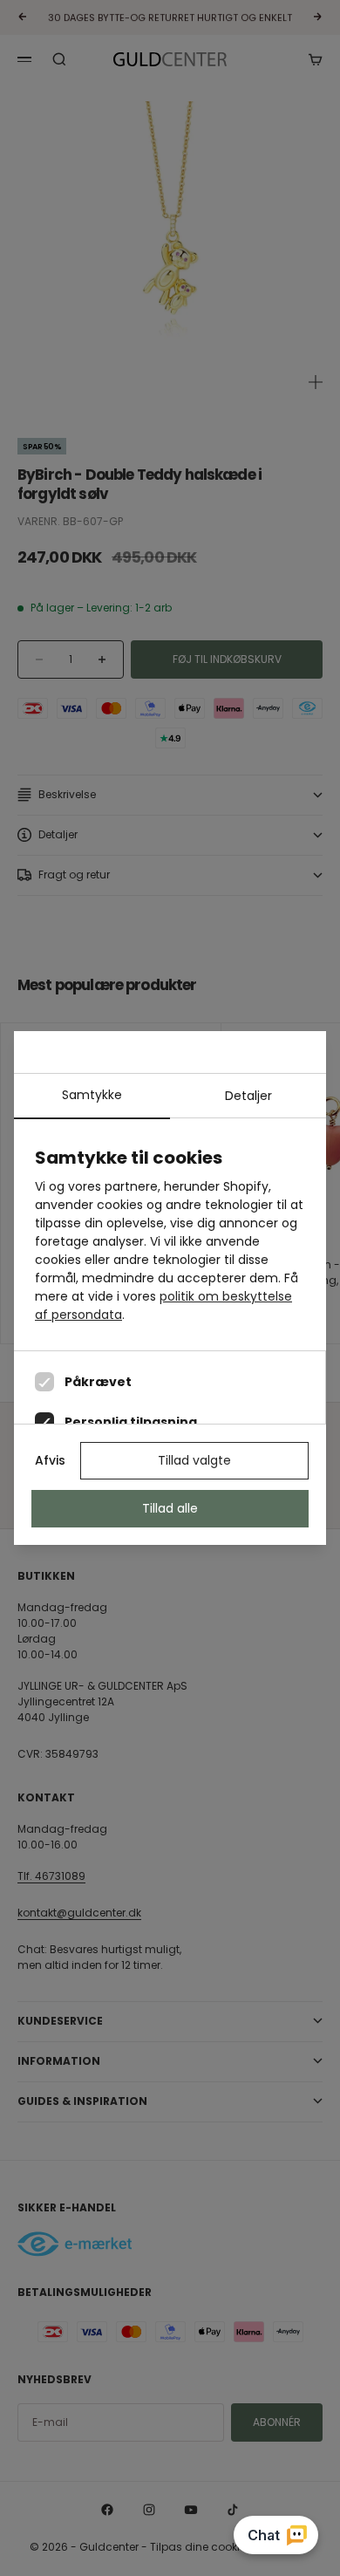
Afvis (50, 1460)
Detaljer (248, 1096)
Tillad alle (170, 1508)
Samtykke (92, 1095)
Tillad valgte (194, 1460)
